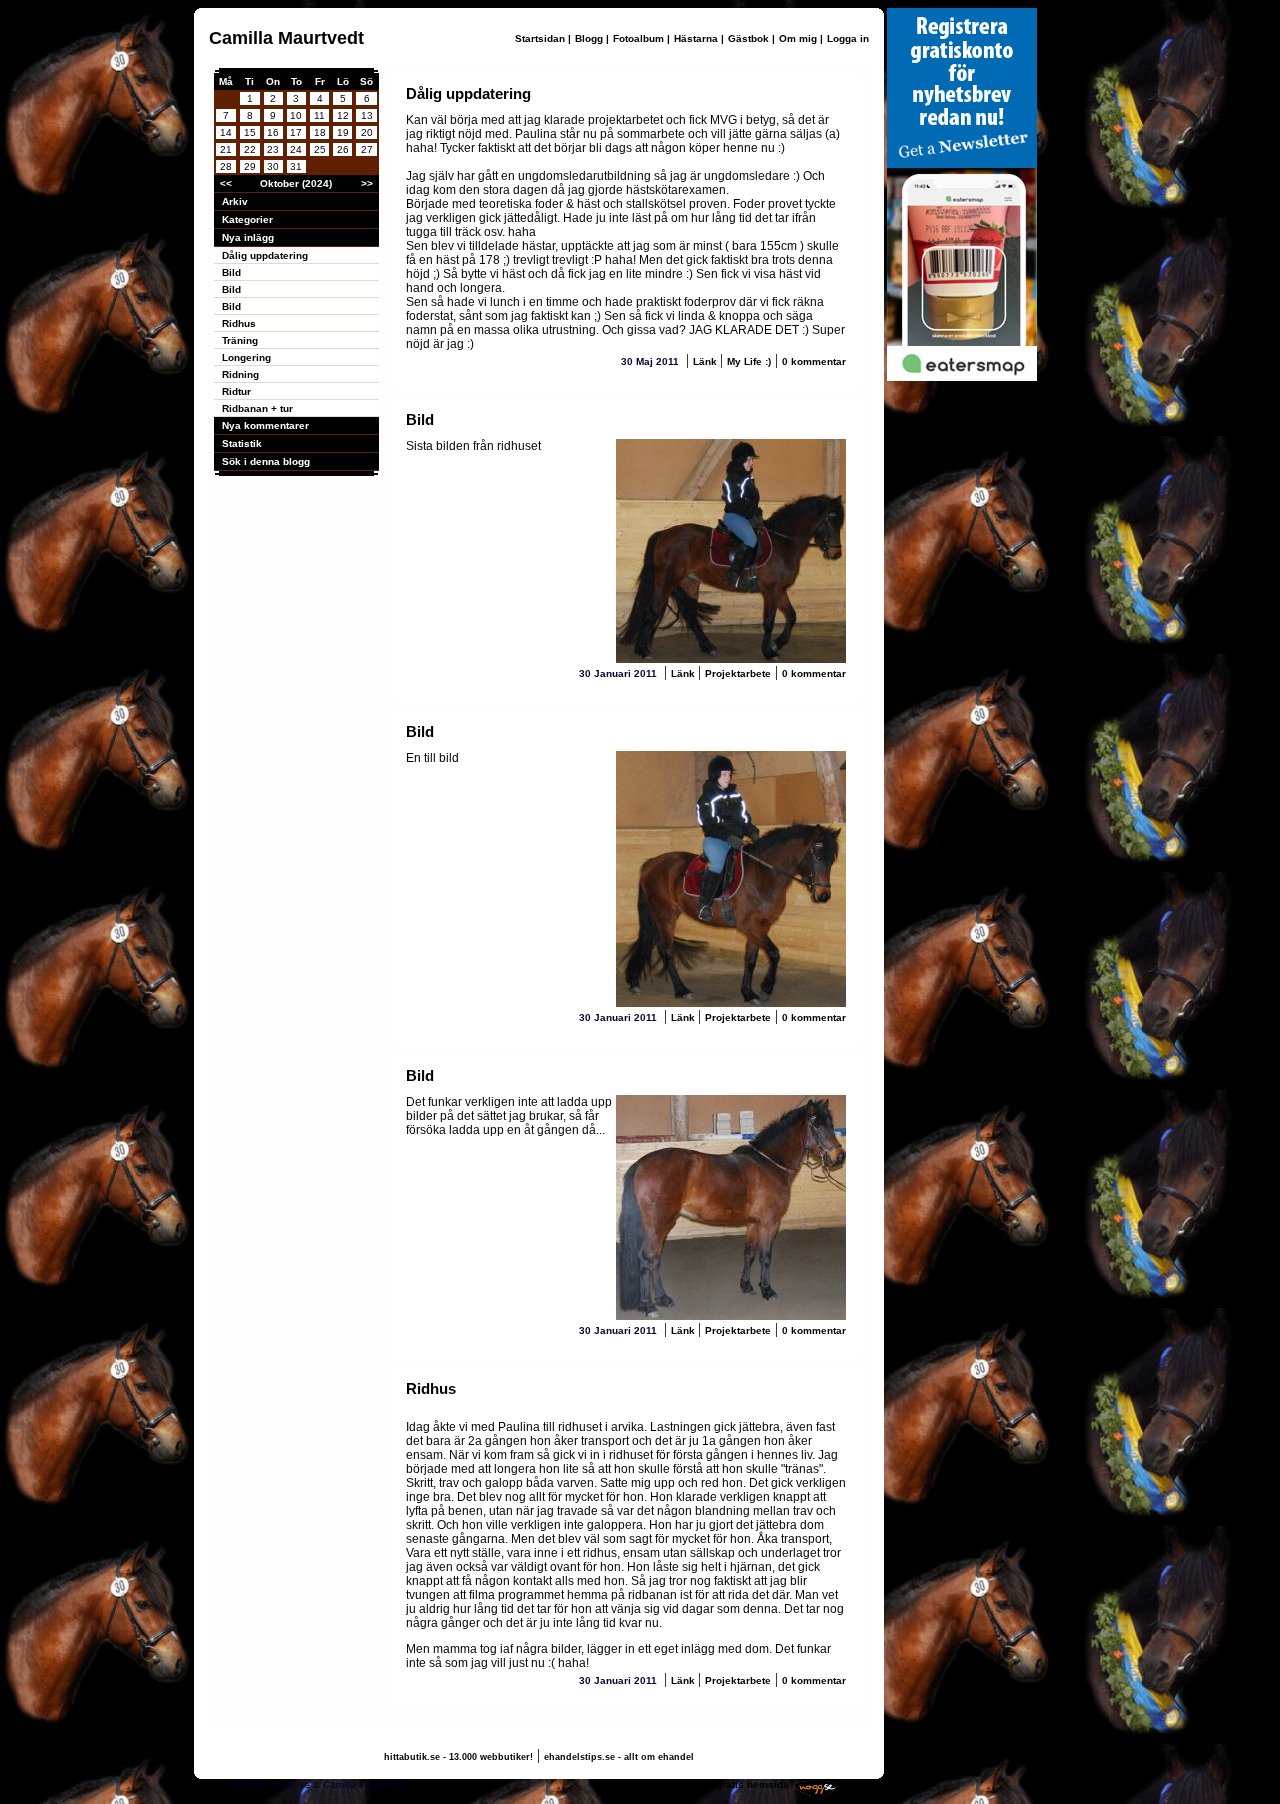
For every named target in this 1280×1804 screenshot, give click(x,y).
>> (367, 183)
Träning (240, 340)
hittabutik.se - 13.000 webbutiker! (458, 1757)
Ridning (240, 374)
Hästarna (696, 38)
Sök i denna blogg (266, 461)
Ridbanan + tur (257, 408)
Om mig (798, 38)
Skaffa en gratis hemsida (728, 1784)
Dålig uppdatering (265, 255)
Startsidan (540, 38)
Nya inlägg (248, 237)
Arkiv (235, 201)
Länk (706, 361)
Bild (231, 272)
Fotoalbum (638, 38)
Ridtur (236, 391)
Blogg (589, 38)
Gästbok (748, 38)
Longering (246, 357)
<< (226, 183)
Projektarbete (738, 673)
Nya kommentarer (265, 425)
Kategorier (247, 219)
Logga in (848, 38)
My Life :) (749, 361)
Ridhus (239, 323)
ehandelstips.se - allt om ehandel (619, 1757)
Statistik (242, 443)
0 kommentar (814, 361)
